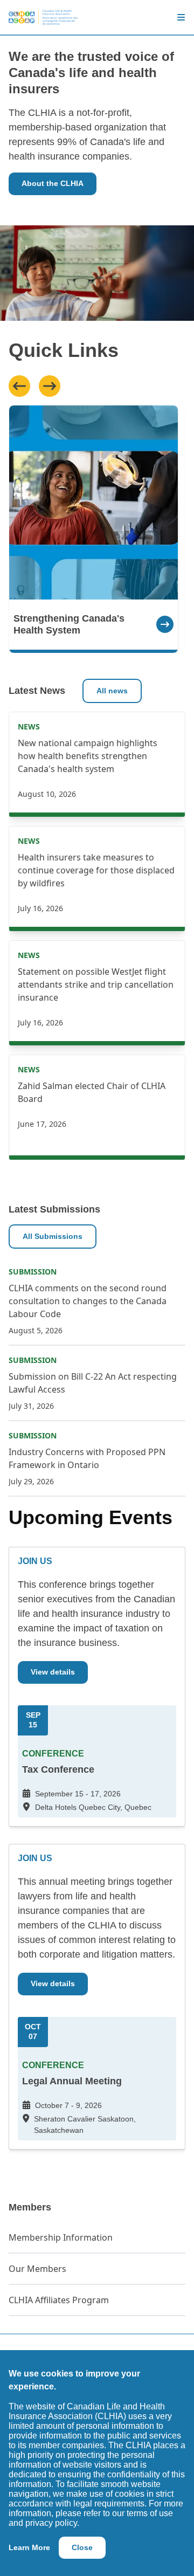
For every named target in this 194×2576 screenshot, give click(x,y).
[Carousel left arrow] (19, 386)
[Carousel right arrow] (50, 386)
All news (112, 691)
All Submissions (53, 1236)
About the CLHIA (53, 183)
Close (82, 2547)
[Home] (43, 17)
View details (53, 1672)
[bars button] (177, 17)
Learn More (29, 2547)
